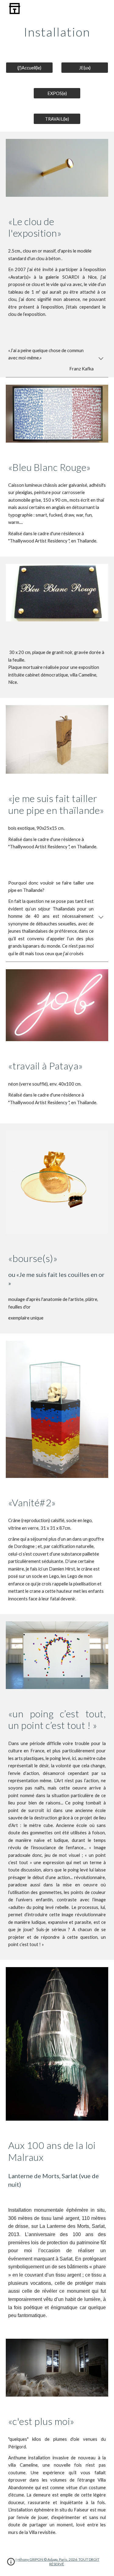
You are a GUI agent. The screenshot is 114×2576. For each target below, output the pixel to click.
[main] (57, 32)
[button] (101, 359)
